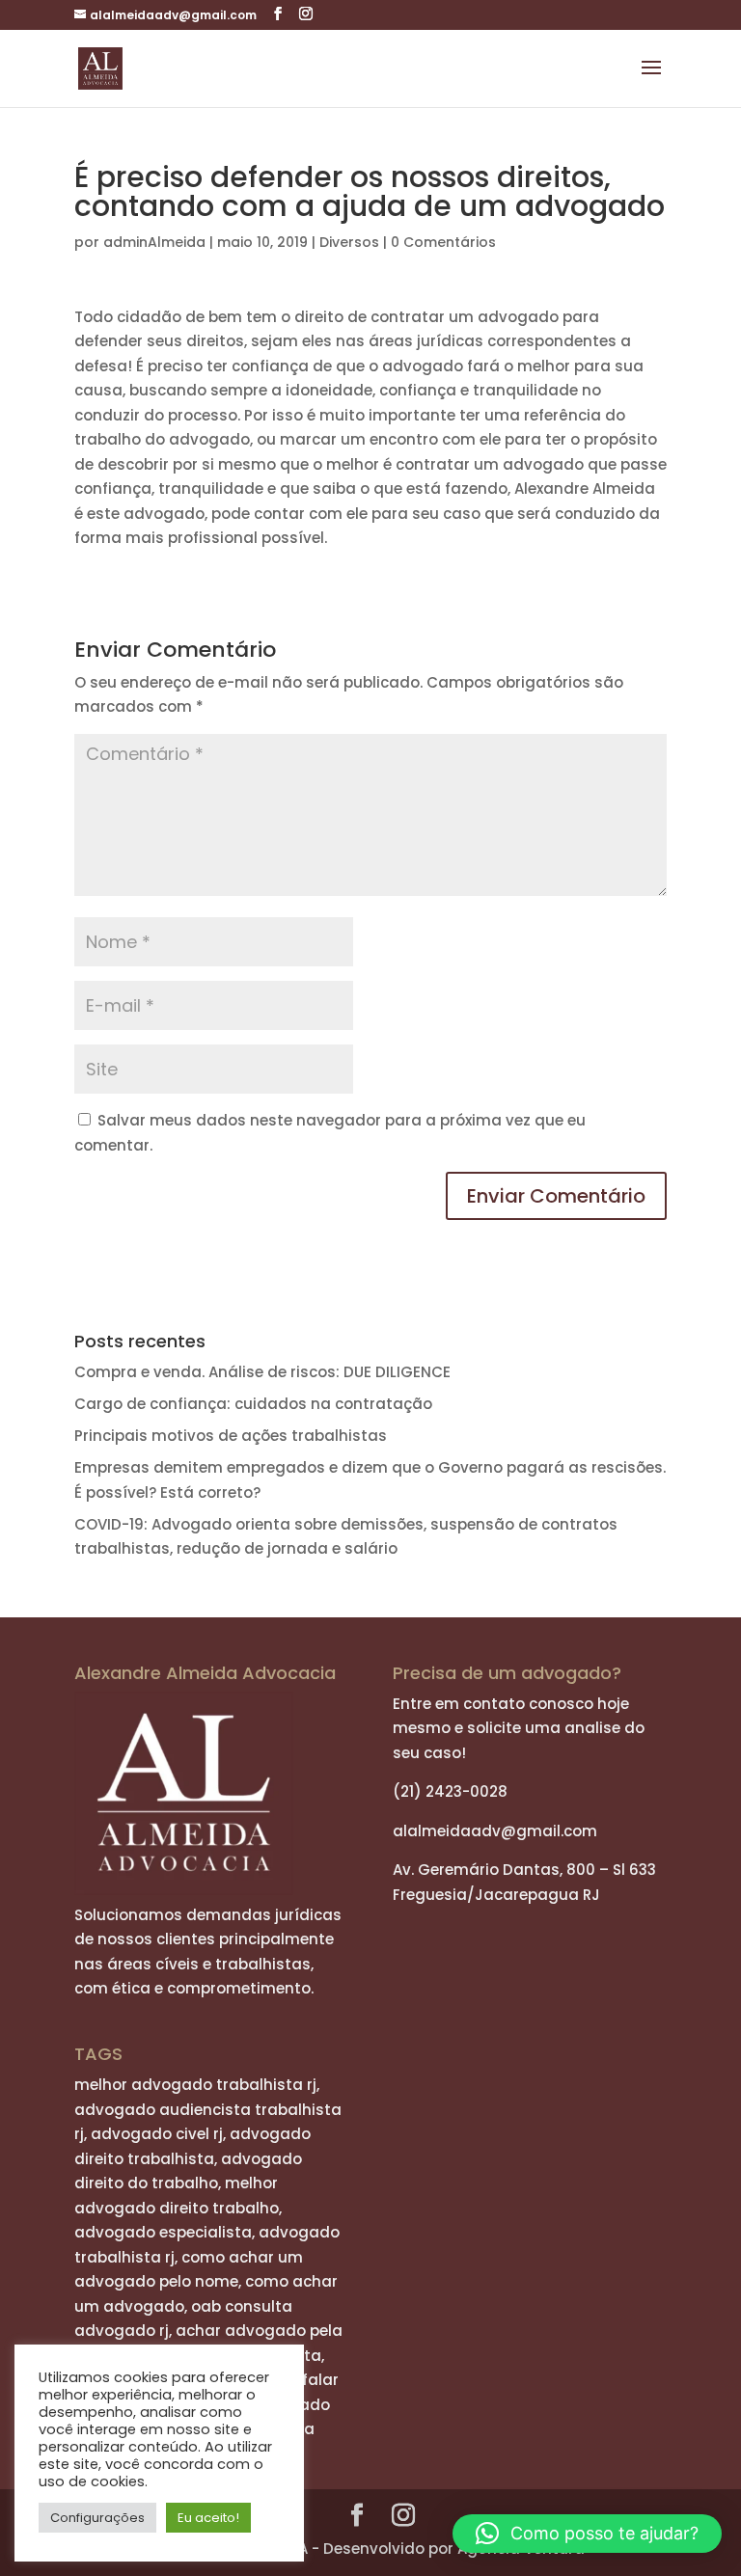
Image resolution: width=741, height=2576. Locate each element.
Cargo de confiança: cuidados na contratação (253, 1404)
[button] (587, 2534)
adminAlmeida (154, 242)
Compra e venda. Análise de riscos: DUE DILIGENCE (262, 1372)
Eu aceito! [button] (208, 2518)
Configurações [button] (97, 2518)
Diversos (349, 242)
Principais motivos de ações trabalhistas (231, 1436)
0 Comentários (443, 242)
